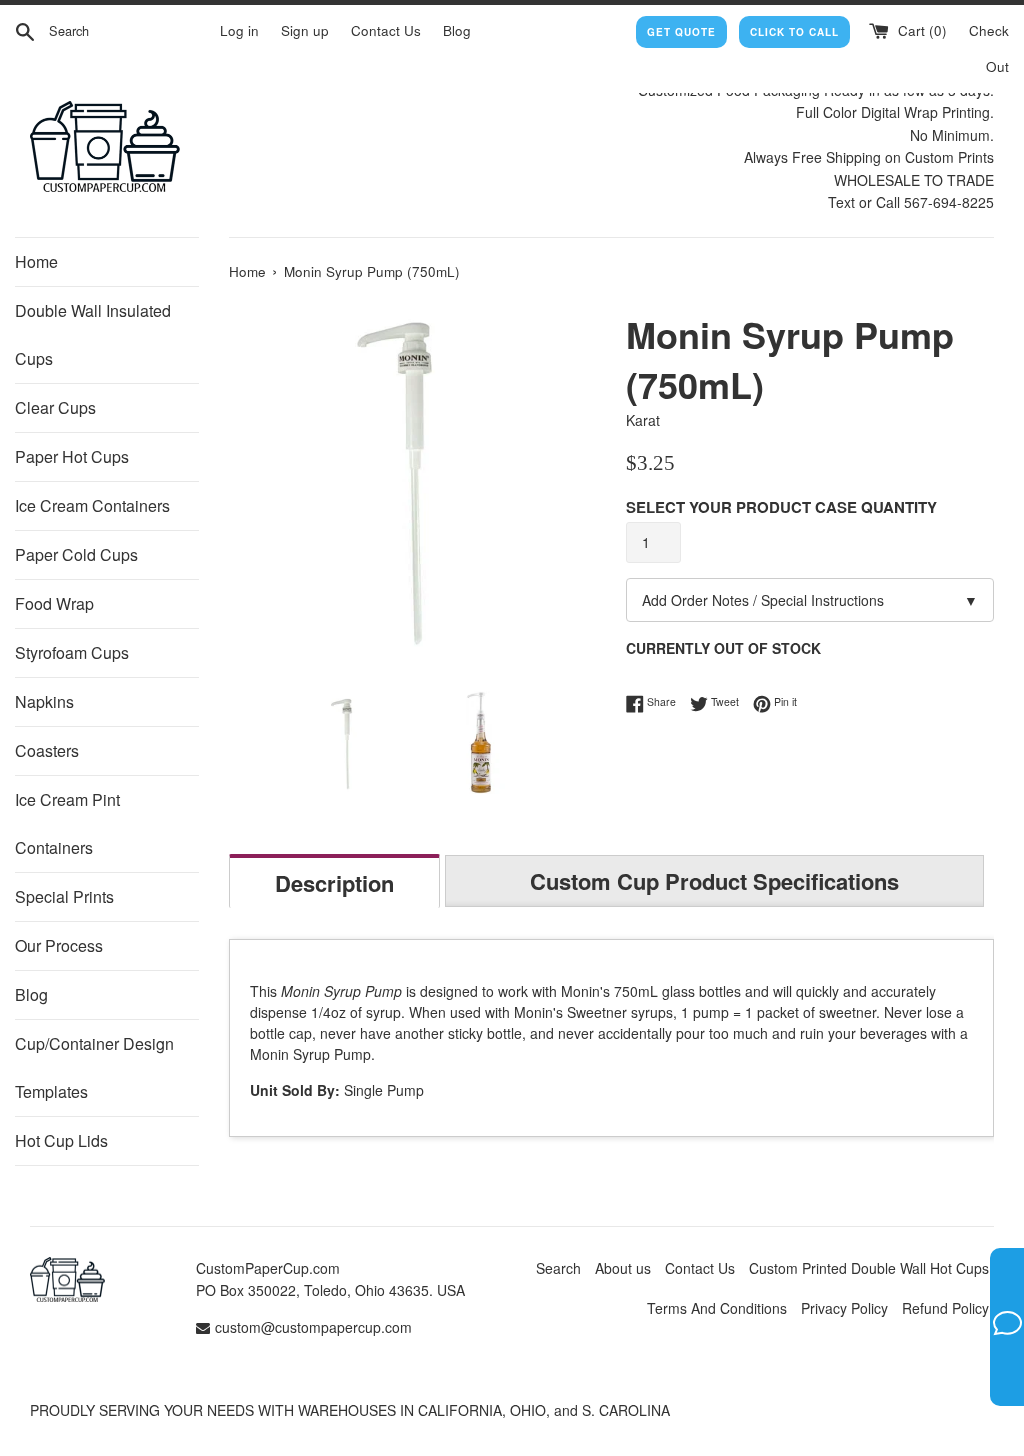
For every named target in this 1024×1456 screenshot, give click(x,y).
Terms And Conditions (717, 1308)
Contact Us (386, 30)
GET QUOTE (681, 32)
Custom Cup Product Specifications (714, 881)
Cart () (920, 30)
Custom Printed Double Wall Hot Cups (869, 1268)
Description (334, 883)
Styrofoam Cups (72, 652)
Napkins (44, 701)
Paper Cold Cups (76, 554)
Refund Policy (945, 1308)
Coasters (47, 750)
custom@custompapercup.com (313, 1327)
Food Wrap (54, 603)
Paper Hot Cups (72, 456)
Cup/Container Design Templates (94, 1067)
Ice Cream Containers (92, 505)
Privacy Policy (844, 1308)
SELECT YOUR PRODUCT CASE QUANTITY (781, 507)
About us (623, 1268)
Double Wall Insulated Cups (93, 334)
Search (558, 1268)
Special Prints (64, 896)
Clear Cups (55, 407)
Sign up (305, 30)
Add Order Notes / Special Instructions (810, 600)
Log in (239, 30)
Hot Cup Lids (61, 1140)
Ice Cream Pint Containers (67, 823)
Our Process (59, 945)
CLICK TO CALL (794, 32)
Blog (457, 30)
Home (36, 261)
